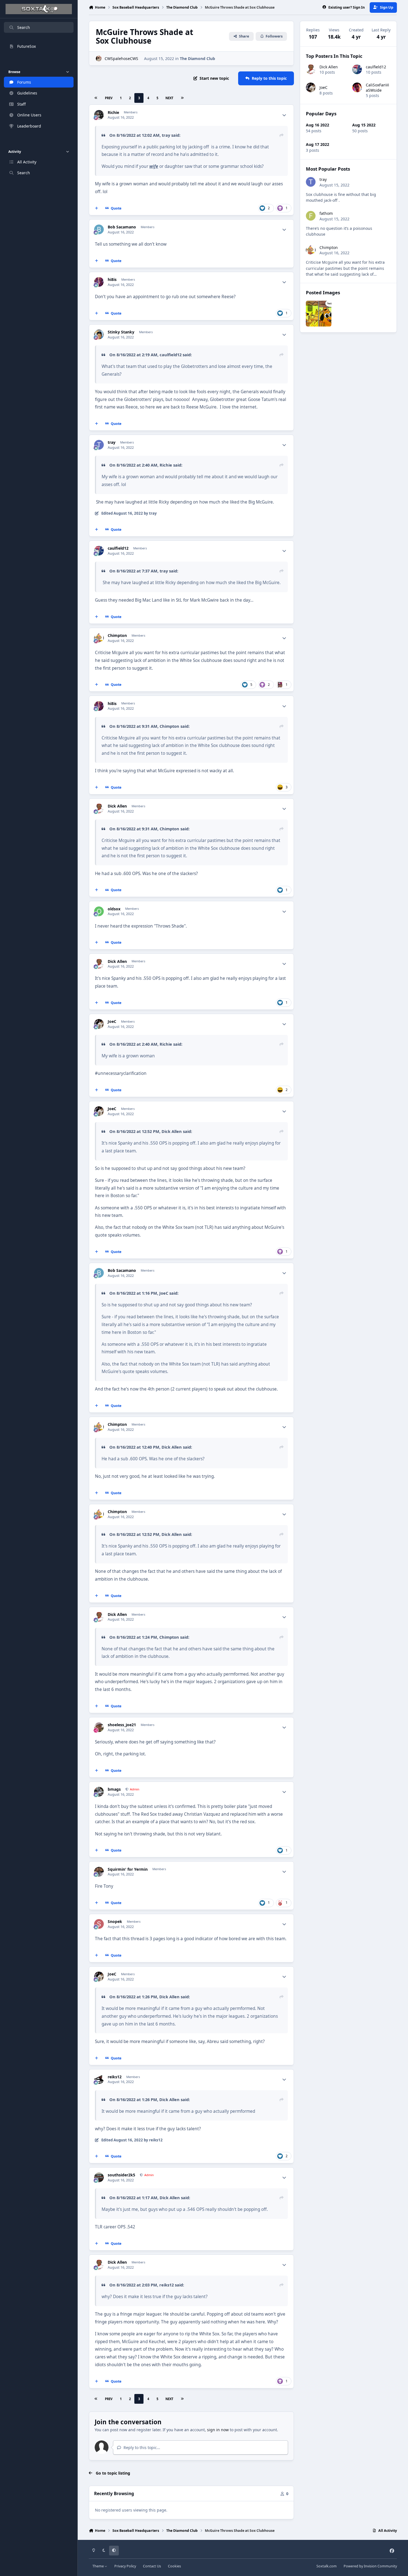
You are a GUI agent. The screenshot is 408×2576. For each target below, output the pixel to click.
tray (166, 135)
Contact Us (152, 2566)
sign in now (218, 2430)
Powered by (370, 2566)
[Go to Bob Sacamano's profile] (99, 229)
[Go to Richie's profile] (99, 115)
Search (24, 27)
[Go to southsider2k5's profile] (99, 2177)
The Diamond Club (197, 58)
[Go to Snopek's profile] (99, 1924)
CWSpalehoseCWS (121, 58)
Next (169, 98)
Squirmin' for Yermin (128, 1869)
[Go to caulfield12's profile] (99, 551)
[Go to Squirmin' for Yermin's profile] (99, 1872)
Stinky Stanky (121, 332)
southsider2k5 (121, 2175)
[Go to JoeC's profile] (99, 1024)
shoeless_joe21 (122, 1725)
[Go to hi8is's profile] (99, 282)
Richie (113, 113)
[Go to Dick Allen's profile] (99, 809)
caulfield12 (171, 355)
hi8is (112, 280)
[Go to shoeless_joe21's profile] (99, 1727)
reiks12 (115, 2077)
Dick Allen (117, 806)
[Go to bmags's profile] (99, 1792)
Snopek (115, 1922)
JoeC (112, 1022)
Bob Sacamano (122, 227)
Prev (109, 98)
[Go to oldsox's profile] (99, 911)
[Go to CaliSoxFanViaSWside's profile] (357, 87)
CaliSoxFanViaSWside (377, 87)
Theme (99, 2566)
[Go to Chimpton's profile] (99, 638)
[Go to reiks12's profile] (99, 2079)
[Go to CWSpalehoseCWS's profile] (99, 58)
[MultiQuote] (97, 208)
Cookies (174, 2566)
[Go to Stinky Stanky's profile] (99, 334)
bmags (114, 1789)
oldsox (114, 909)
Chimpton (117, 636)
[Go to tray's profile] (99, 445)
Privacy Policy (125, 2566)
